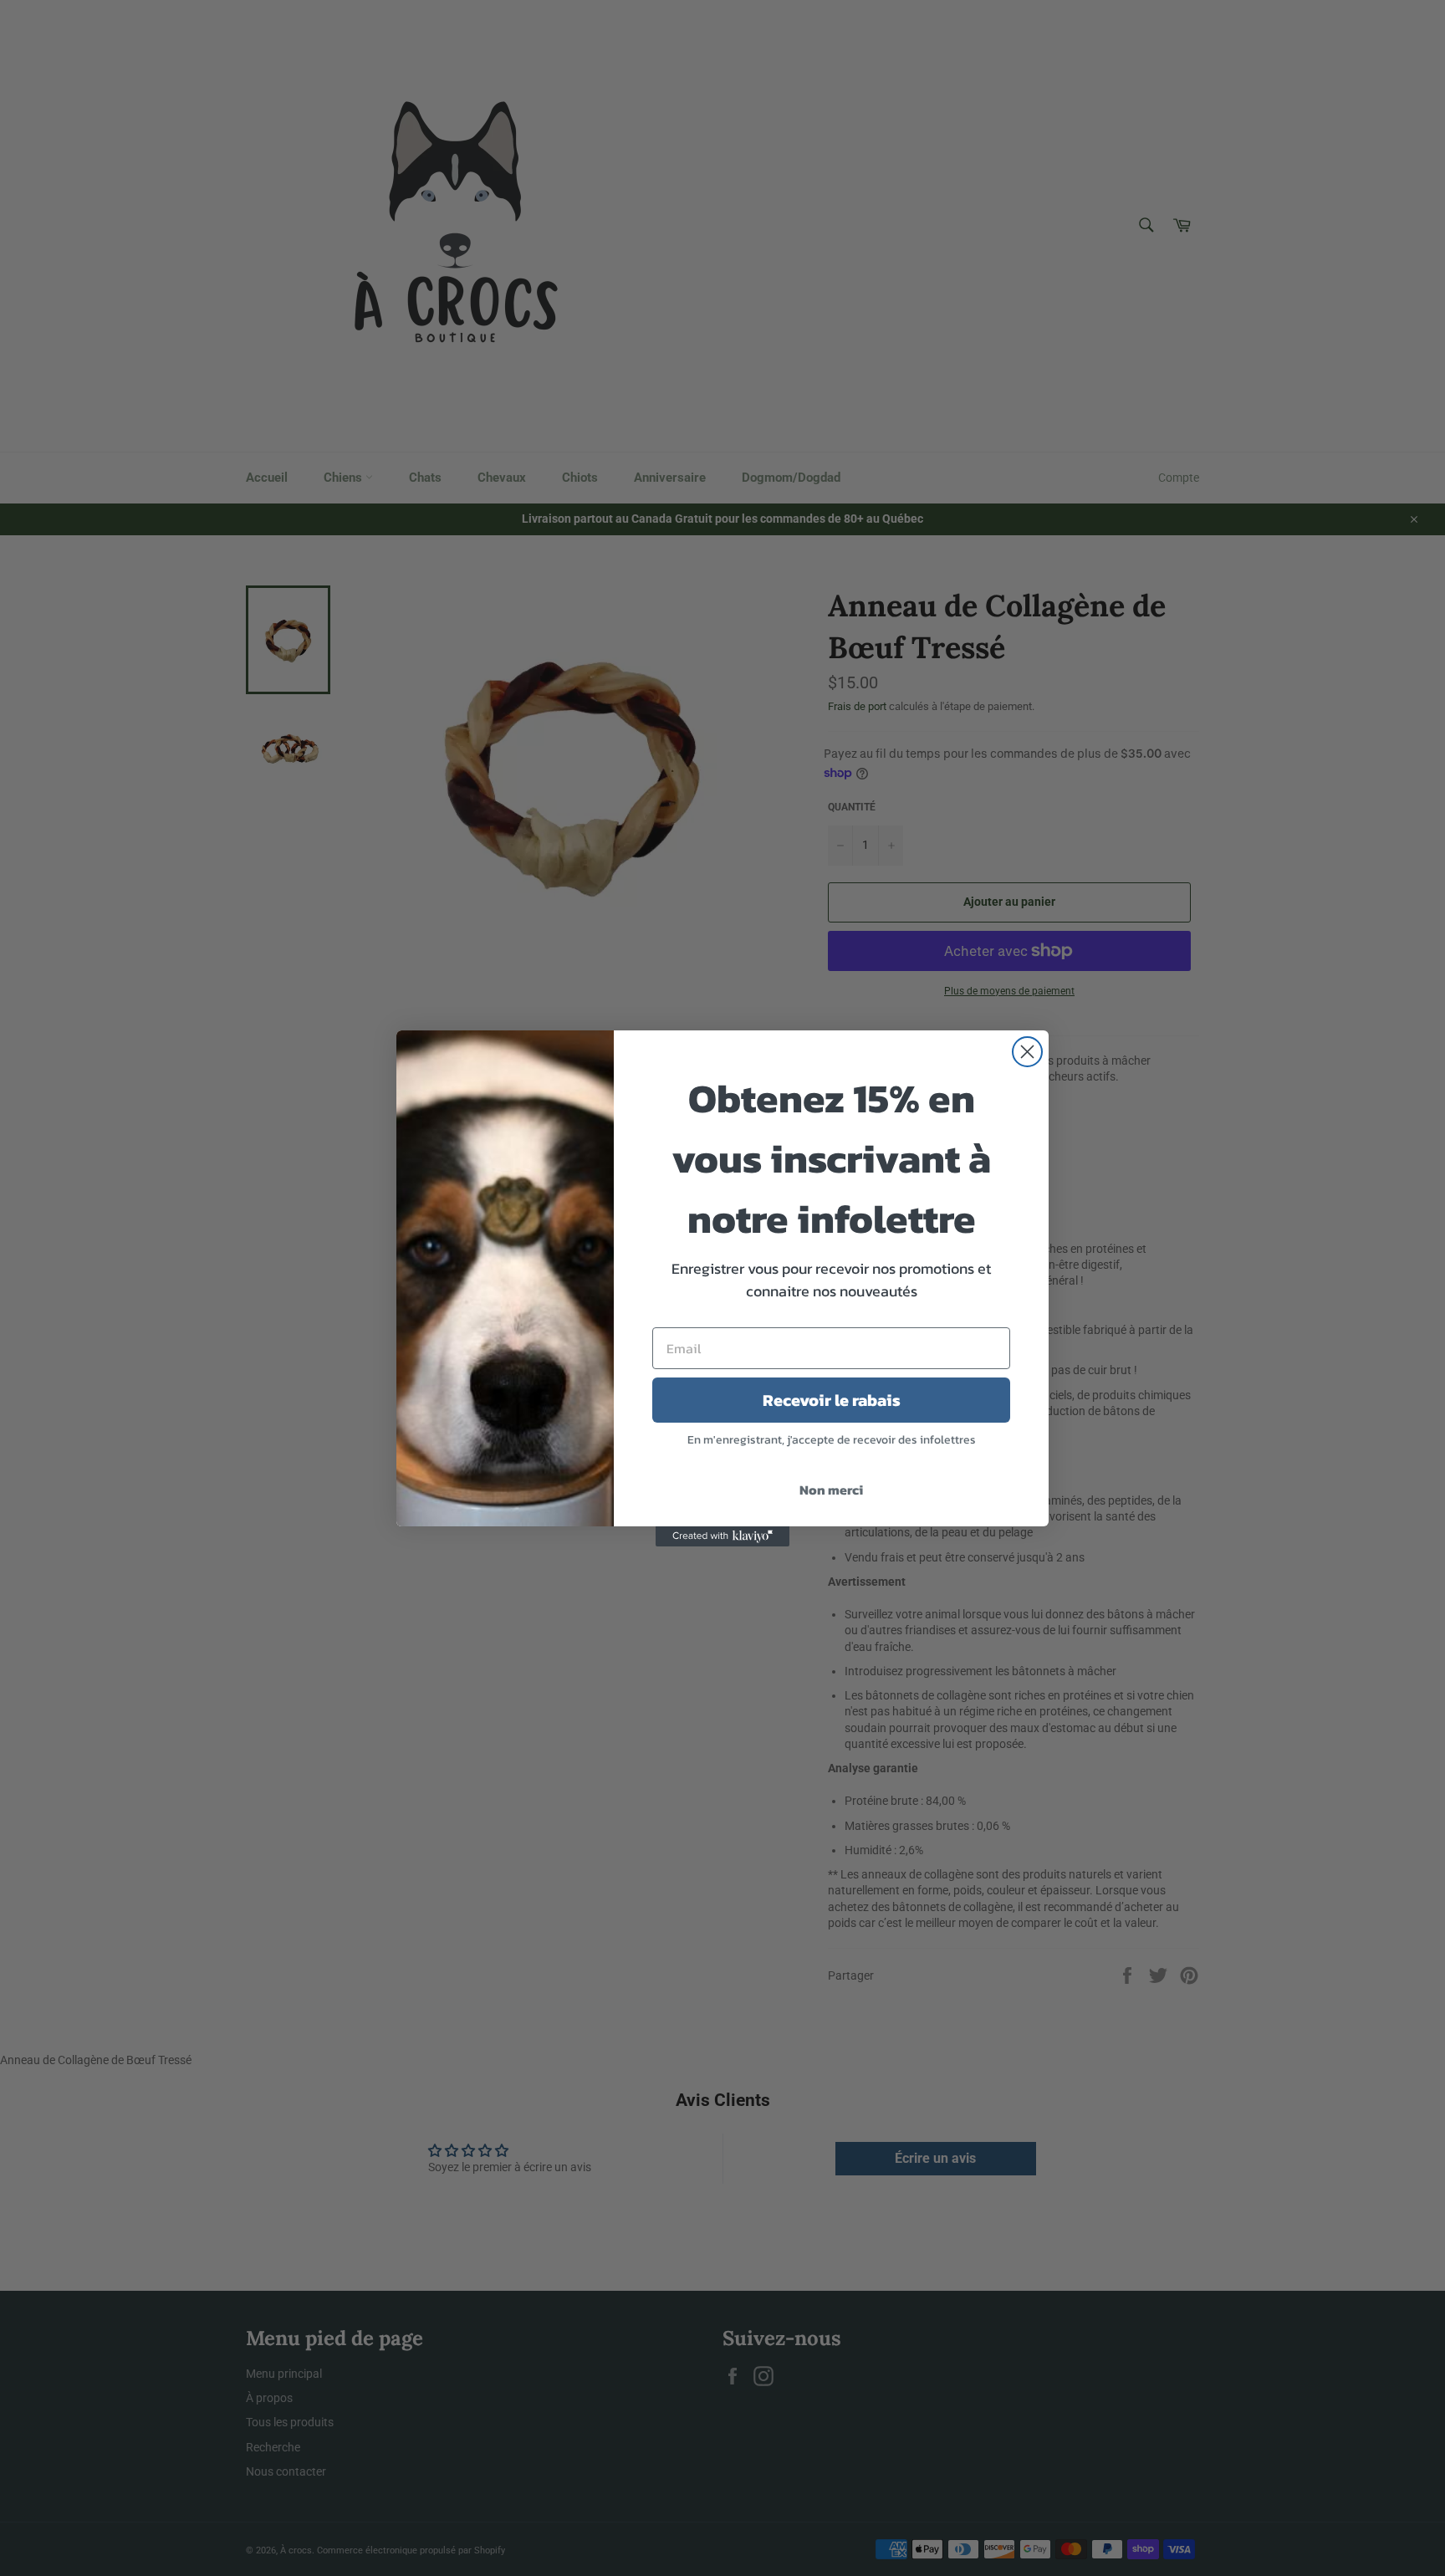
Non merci (831, 1490)
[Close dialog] (1027, 1052)
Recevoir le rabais (832, 1400)
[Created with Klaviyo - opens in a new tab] (722, 1536)
